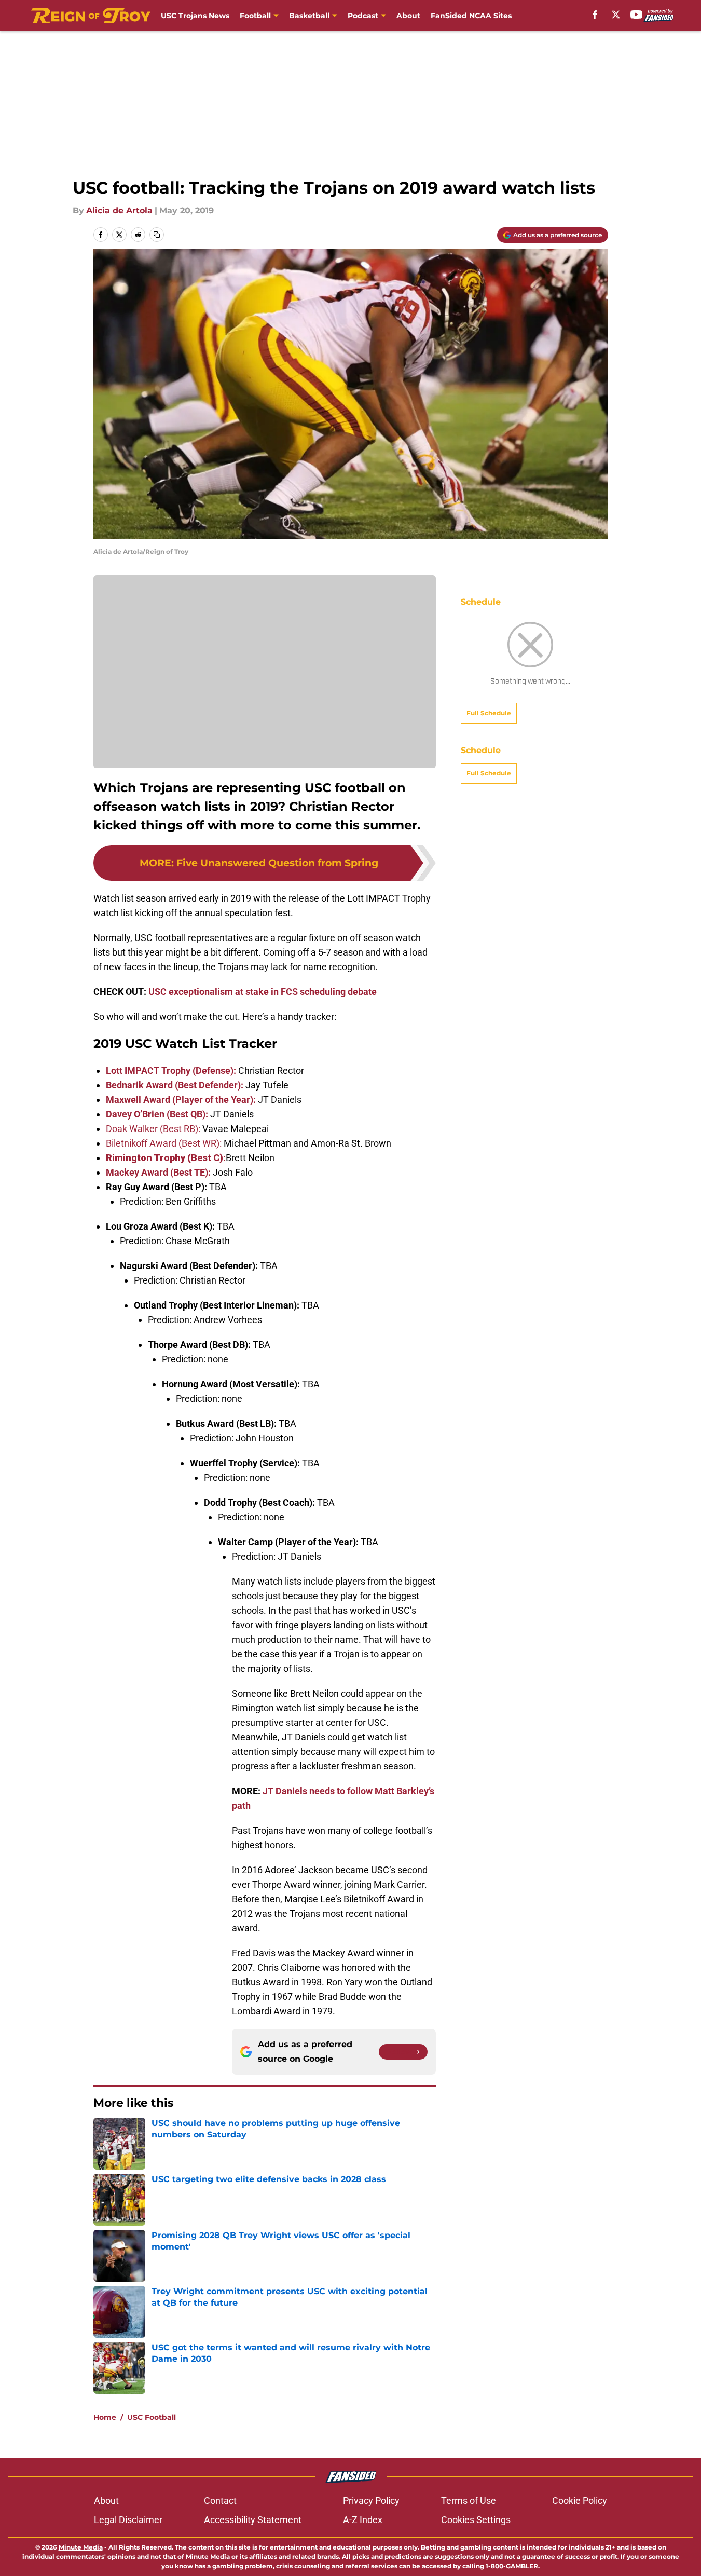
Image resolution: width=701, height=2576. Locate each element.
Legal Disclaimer (128, 2520)
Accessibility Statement (253, 2520)
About (408, 16)
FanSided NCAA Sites (471, 16)
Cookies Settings (476, 2520)
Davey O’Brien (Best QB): (157, 1114)
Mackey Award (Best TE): (158, 1172)
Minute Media (81, 2547)
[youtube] (636, 15)
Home (105, 2417)
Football (255, 16)
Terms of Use (469, 2500)
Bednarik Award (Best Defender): (175, 1085)
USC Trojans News (195, 16)
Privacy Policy (371, 2500)
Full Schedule (489, 713)
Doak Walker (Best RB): (153, 1129)
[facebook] (595, 15)
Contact (220, 2500)
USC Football (152, 2417)
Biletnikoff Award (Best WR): (164, 1143)
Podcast (363, 16)
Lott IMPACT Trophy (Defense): (171, 1071)
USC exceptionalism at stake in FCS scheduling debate (263, 992)
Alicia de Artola (119, 210)
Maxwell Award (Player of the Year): (181, 1100)
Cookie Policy (580, 2500)
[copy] (157, 235)
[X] (616, 15)
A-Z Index (363, 2520)
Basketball (309, 16)
